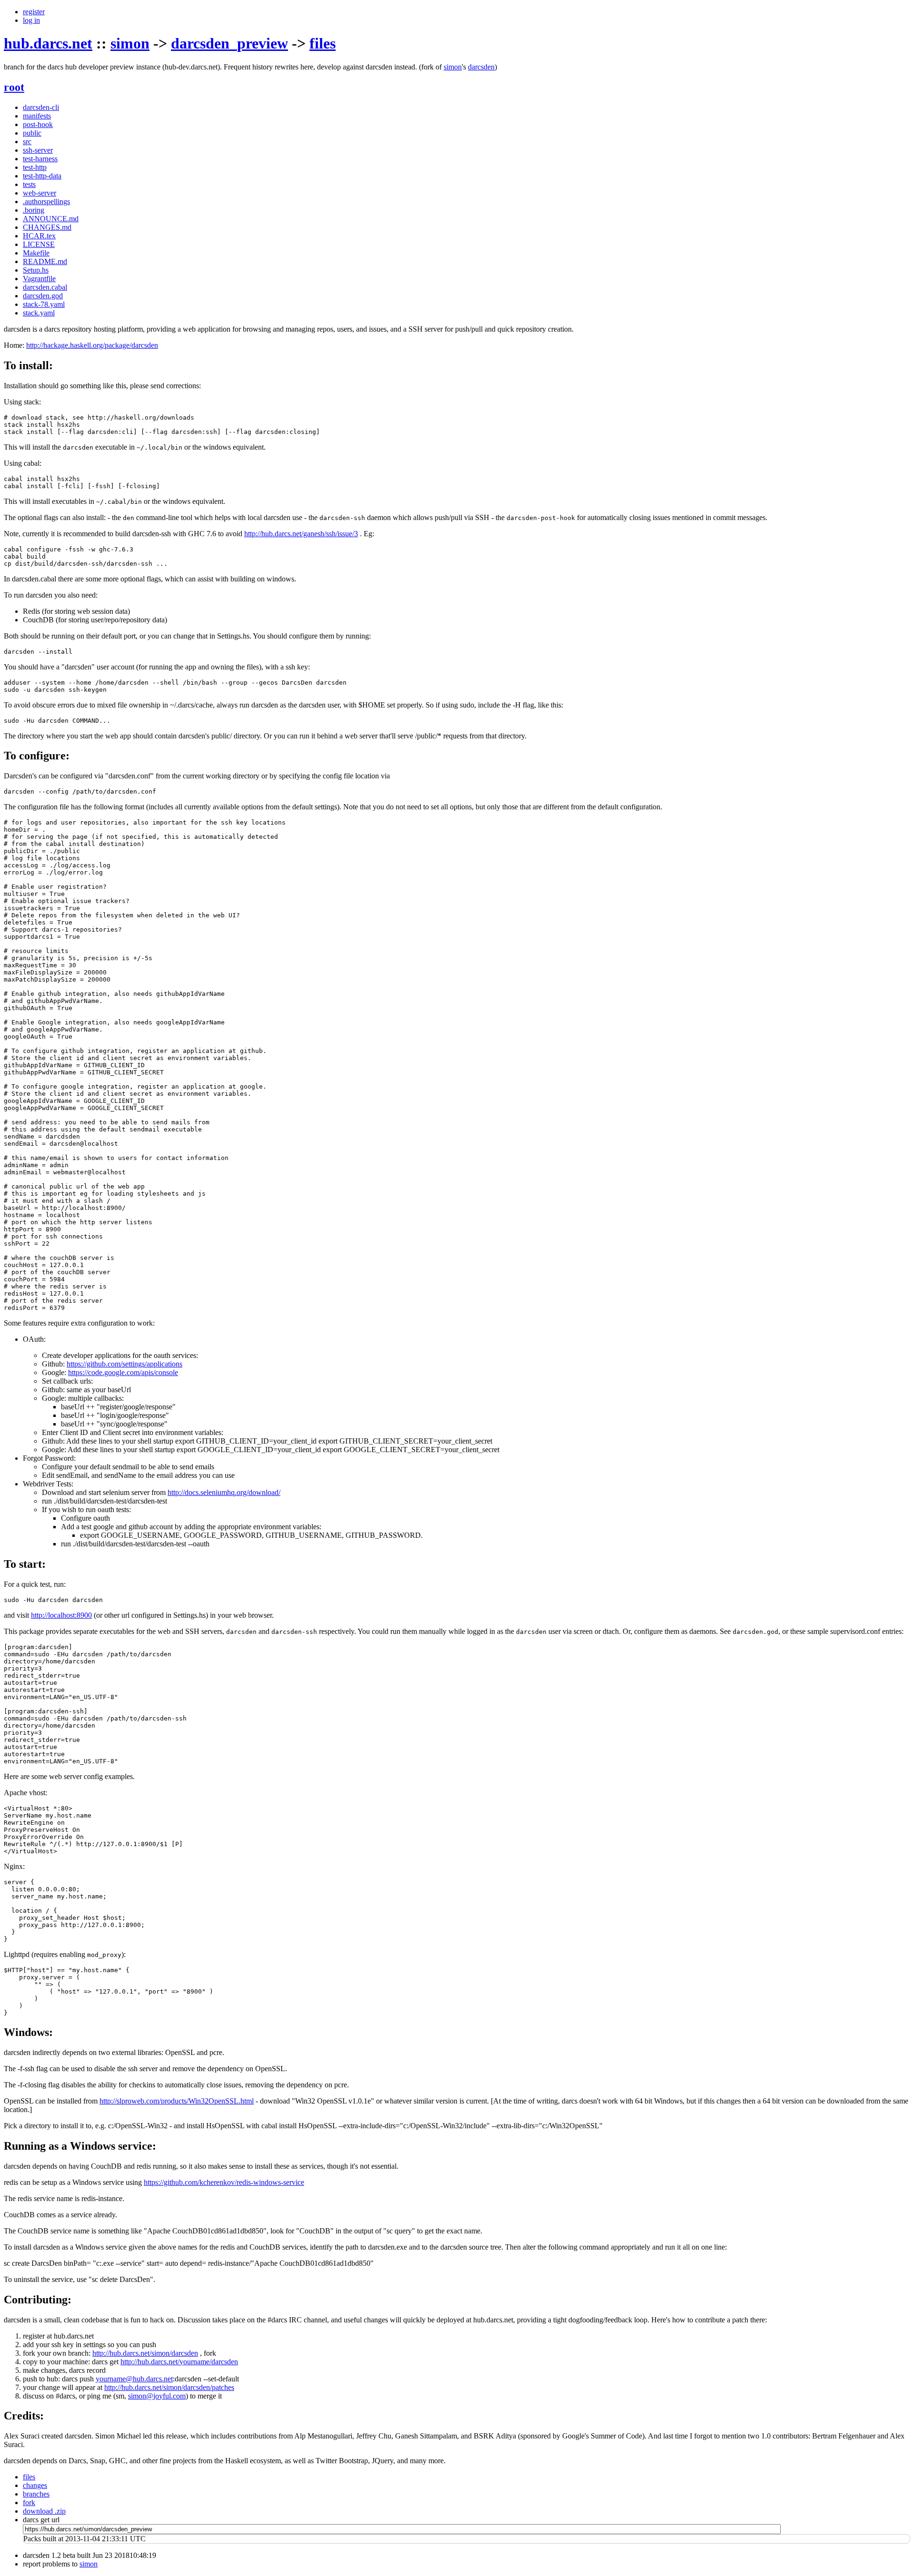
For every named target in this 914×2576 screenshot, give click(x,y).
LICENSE (39, 244)
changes (35, 2485)
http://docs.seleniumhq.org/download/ (224, 1492)
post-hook (38, 124)
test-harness (40, 159)
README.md (45, 261)
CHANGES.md (47, 227)
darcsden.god (43, 296)
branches (36, 2494)
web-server (40, 193)
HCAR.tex (39, 236)
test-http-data (42, 176)
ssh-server (38, 150)
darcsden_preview (229, 43)
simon (130, 43)
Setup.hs (36, 270)
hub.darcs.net (48, 43)
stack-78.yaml (44, 304)
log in (31, 20)
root (14, 87)
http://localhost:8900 (61, 1615)
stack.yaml (39, 313)
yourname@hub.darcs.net (134, 2379)
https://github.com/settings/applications (124, 1364)
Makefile (36, 253)
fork (29, 2502)
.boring (34, 210)
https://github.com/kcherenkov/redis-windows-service (224, 2182)
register (34, 12)
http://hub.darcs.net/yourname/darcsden (179, 2362)
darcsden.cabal (45, 287)
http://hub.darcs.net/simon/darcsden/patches (169, 2387)
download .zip (44, 2511)
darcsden (481, 67)
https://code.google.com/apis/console (123, 1372)
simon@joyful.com (157, 2396)
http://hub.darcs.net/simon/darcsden (145, 2353)
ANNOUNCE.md (51, 219)
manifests (37, 116)
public (32, 133)
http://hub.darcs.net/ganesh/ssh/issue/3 (301, 534)
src (27, 142)
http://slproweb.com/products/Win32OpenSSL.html (177, 2101)
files (323, 43)
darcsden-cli (41, 107)
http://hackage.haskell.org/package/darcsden (92, 345)
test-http (35, 167)
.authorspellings (46, 202)
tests (29, 184)
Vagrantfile (39, 279)
